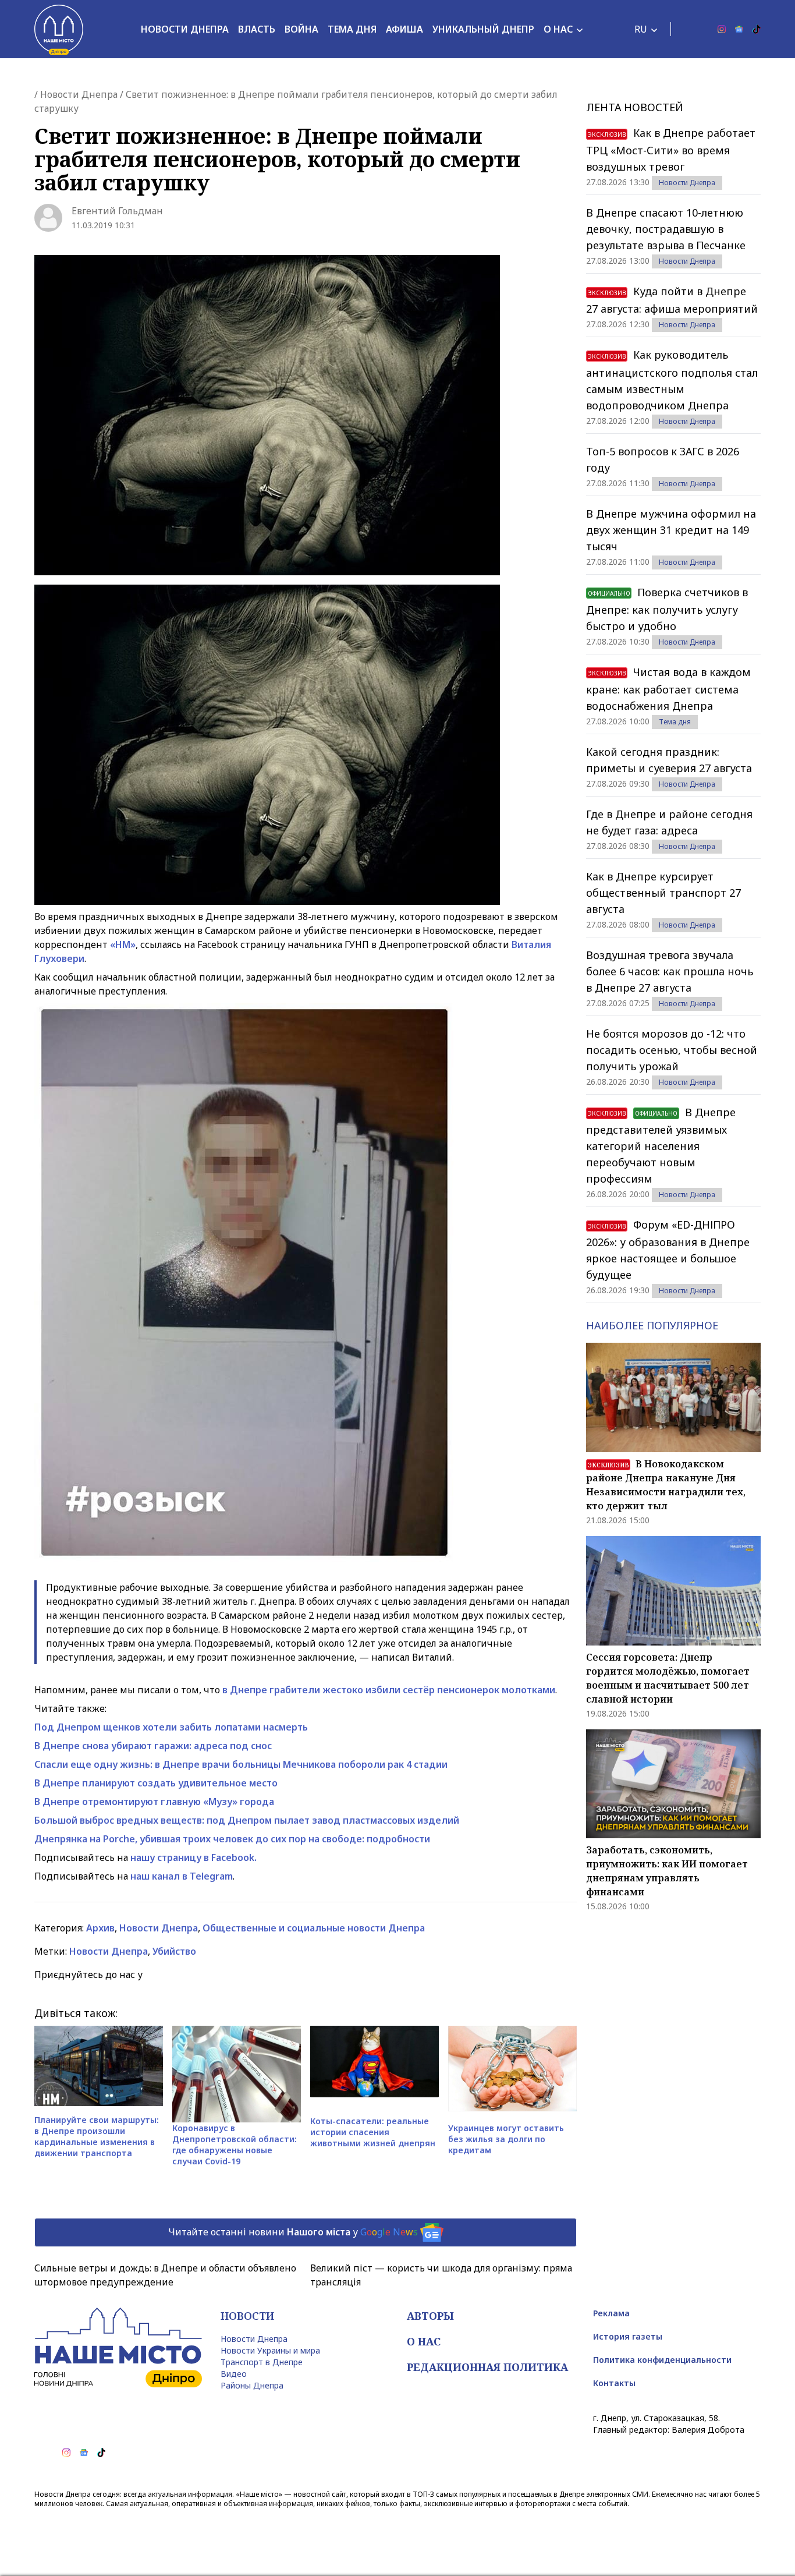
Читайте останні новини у (293, 2231)
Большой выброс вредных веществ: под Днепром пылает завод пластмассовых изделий (247, 1820)
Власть (257, 29)
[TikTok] (757, 29)
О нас (558, 29)
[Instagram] (722, 29)
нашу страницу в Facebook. (194, 1857)
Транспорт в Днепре (262, 2362)
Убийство (174, 1951)
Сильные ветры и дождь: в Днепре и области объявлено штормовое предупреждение (165, 2275)
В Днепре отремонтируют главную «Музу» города (154, 1802)
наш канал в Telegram (182, 1876)
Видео (234, 2374)
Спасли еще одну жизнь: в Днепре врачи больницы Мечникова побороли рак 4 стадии (241, 1764)
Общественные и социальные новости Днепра (314, 1928)
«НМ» (123, 944)
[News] (739, 29)
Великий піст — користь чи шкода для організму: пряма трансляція (441, 2275)
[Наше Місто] (59, 29)
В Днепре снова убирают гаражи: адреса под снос (153, 1746)
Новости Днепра (185, 29)
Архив (100, 1928)
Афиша (404, 29)
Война (301, 29)
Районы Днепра (252, 2385)
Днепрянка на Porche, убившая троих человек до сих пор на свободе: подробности (232, 1839)
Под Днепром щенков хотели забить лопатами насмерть (171, 1727)
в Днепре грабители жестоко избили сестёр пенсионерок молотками (389, 1690)
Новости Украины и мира (270, 2350)
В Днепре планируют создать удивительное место (156, 1783)
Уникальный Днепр (483, 29)
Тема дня (352, 29)
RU (641, 29)
